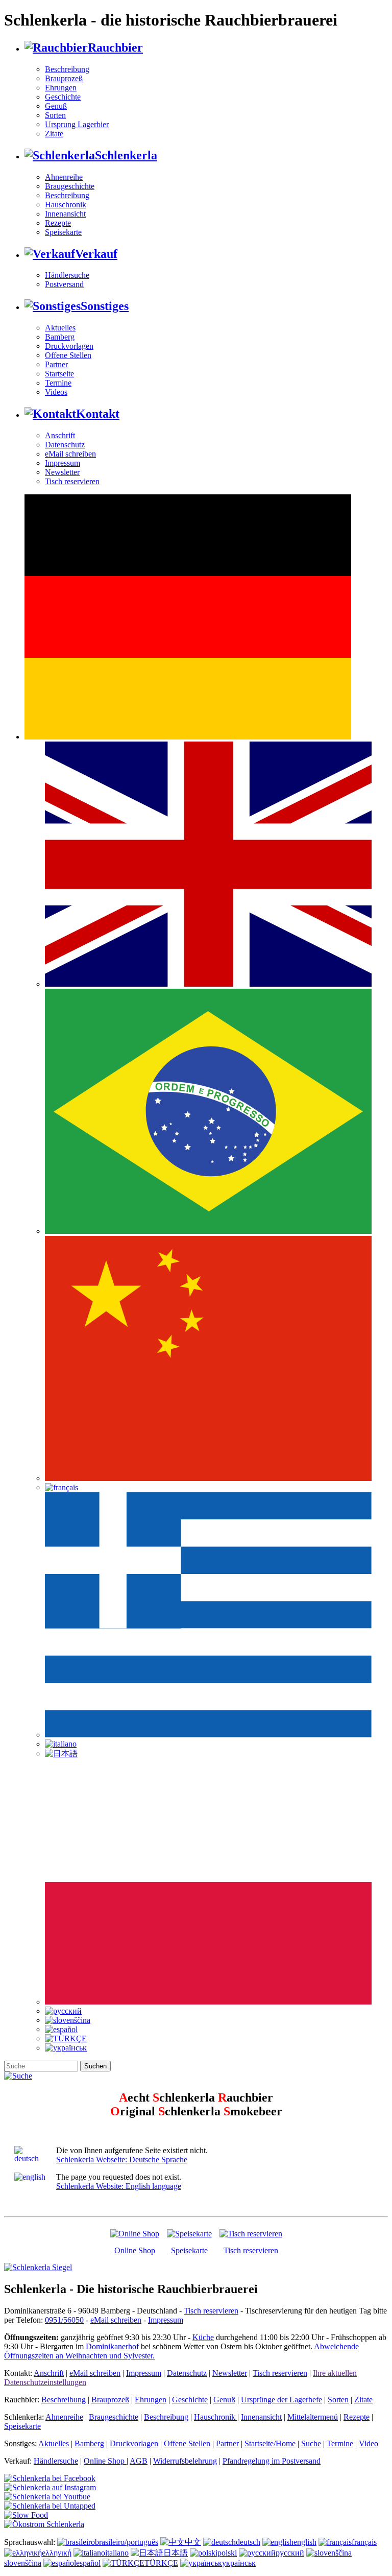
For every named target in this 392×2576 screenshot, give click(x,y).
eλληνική (57, 2553)
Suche (311, 2443)
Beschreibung (67, 69)
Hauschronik (66, 205)
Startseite (59, 374)
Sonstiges (105, 306)
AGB (139, 2461)
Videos (56, 392)
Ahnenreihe (64, 177)
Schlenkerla (126, 155)
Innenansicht (65, 214)
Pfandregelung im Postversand (272, 2461)
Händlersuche (67, 275)
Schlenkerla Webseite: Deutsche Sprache (122, 2160)
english (305, 2542)
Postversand (64, 284)
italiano (117, 2553)
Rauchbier (115, 47)
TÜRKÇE (161, 2563)
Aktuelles (60, 328)
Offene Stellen (68, 355)
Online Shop (135, 2250)
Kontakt (98, 414)
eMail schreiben (70, 454)
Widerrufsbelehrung (185, 2461)
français (364, 2542)
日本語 (176, 2553)
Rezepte (58, 223)
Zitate (54, 134)
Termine (58, 383)
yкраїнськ (239, 2563)
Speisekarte (63, 232)
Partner (56, 364)
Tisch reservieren (72, 481)
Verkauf (96, 254)
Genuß (56, 106)
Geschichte (63, 97)
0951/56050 (64, 2320)
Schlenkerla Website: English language (119, 2186)
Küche (203, 2337)
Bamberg (60, 337)
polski (227, 2553)
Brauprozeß (64, 78)
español (88, 2563)
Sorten (55, 115)
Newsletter (62, 472)
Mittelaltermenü (313, 2417)
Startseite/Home (270, 2443)
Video (369, 2443)
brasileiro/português (127, 2542)
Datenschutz (65, 445)
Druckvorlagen (69, 346)
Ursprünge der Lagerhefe (281, 2400)
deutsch (248, 2542)
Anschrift (60, 435)
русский (290, 2553)
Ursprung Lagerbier (77, 124)
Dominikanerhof (112, 2346)
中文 (193, 2542)
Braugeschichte (70, 186)
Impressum (63, 463)
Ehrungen (61, 88)
